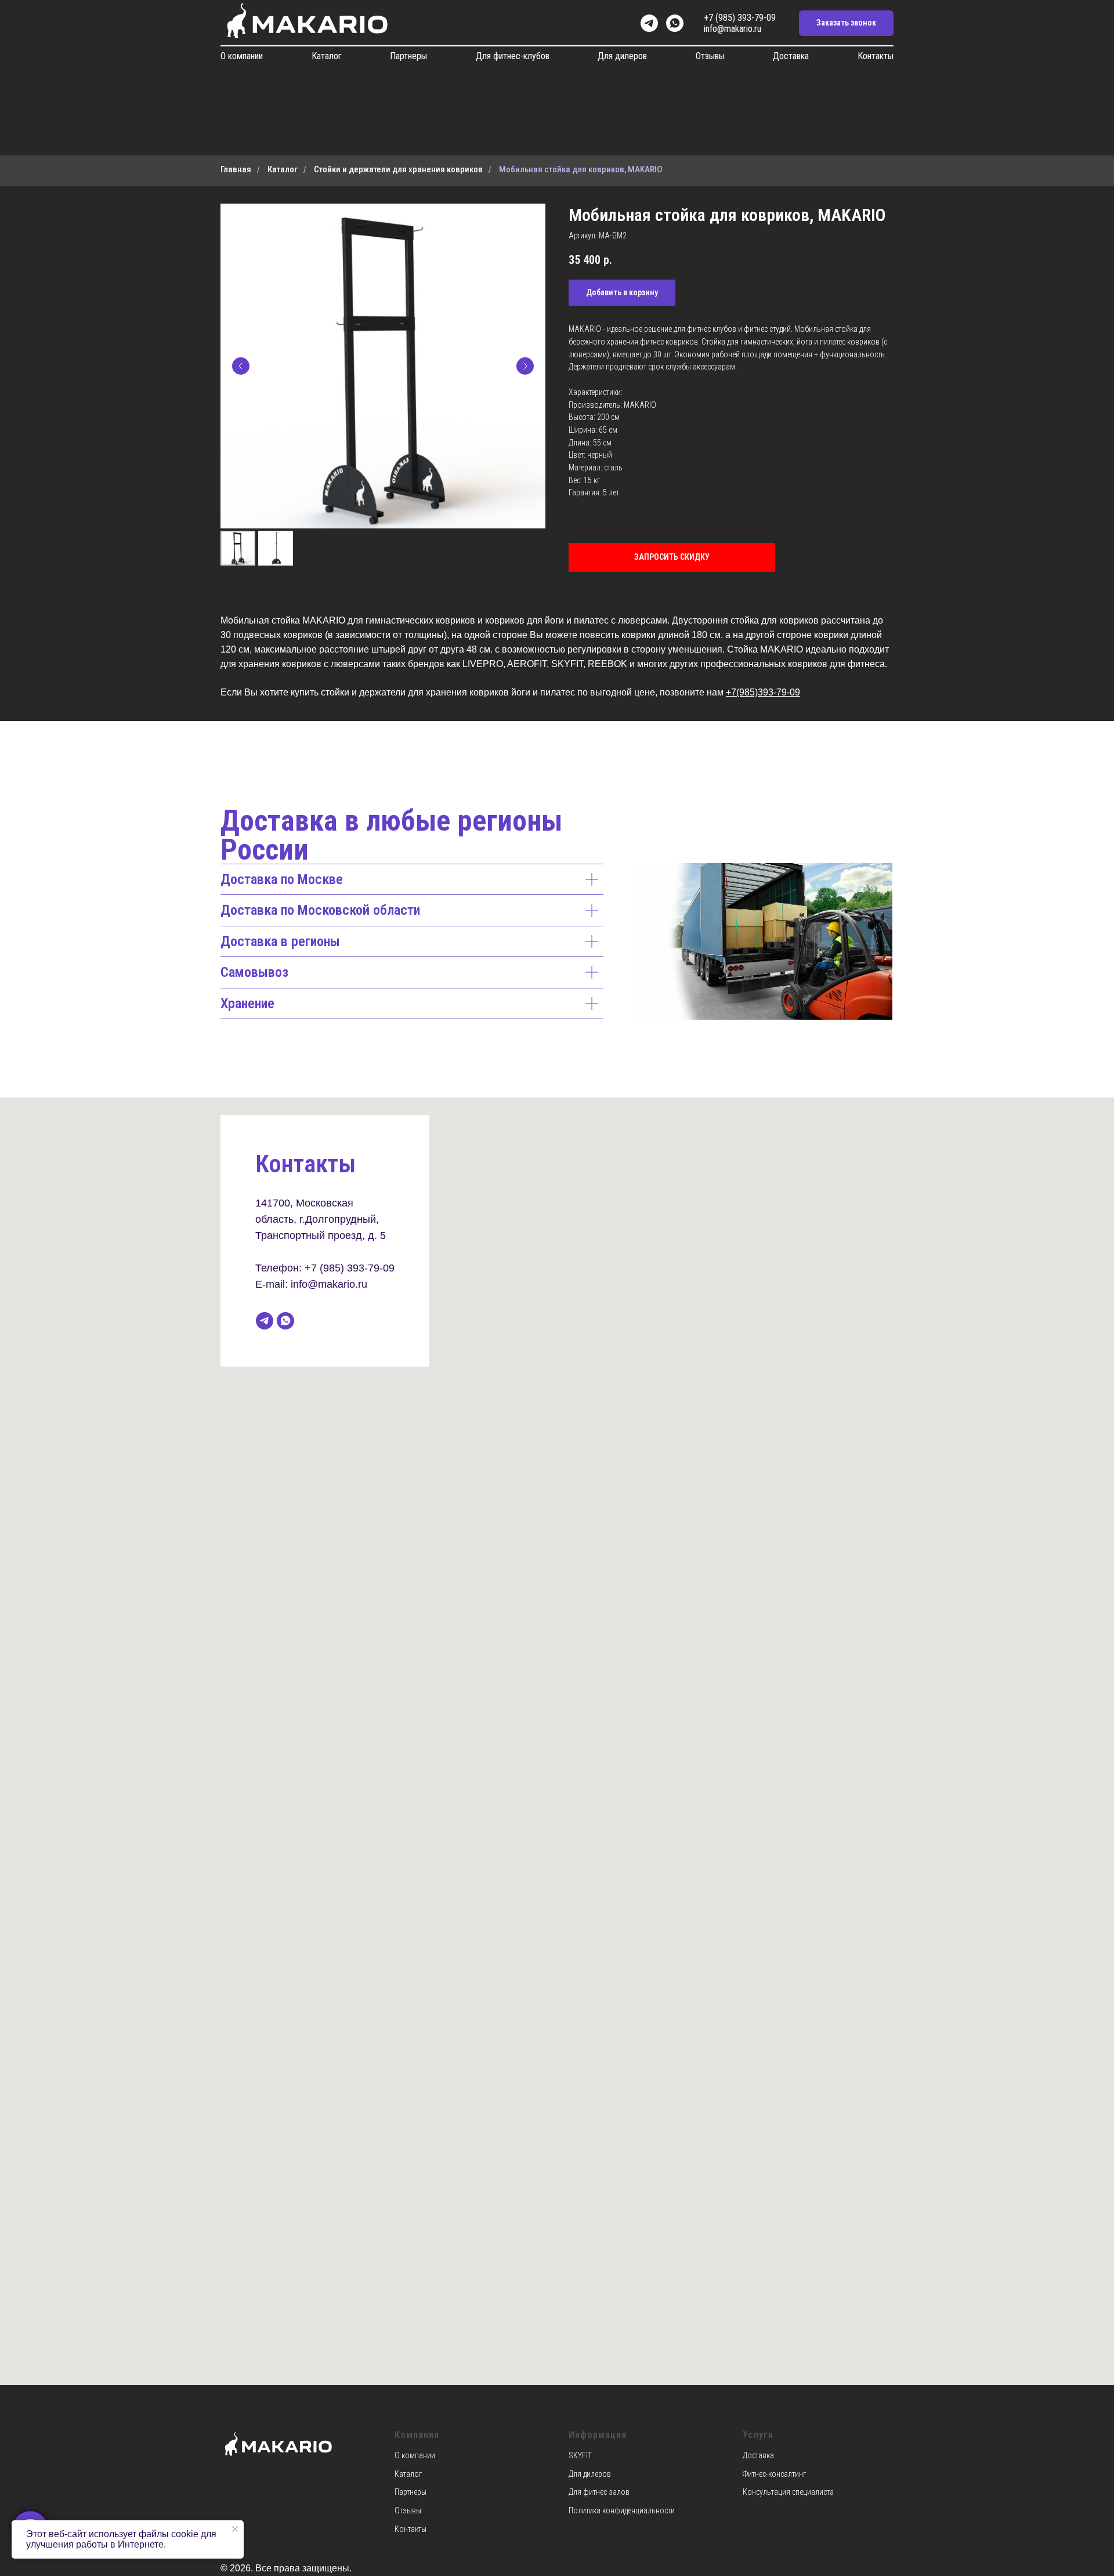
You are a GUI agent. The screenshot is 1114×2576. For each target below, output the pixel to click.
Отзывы (710, 56)
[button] (846, 23)
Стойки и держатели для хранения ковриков (398, 169)
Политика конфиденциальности (622, 2510)
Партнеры (408, 56)
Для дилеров (622, 56)
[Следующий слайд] (525, 366)
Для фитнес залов (599, 2492)
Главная (236, 169)
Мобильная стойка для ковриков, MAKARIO (581, 169)
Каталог (327, 56)
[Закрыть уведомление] (235, 2529)
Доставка (791, 56)
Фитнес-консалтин (773, 2474)
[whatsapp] (675, 23)
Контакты (876, 56)
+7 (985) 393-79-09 (740, 18)
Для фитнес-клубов (513, 56)
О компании (242, 56)
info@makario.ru (733, 29)
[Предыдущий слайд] (241, 366)
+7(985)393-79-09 (763, 692)
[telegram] (649, 23)
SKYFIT (580, 2455)
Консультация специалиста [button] (788, 2492)
